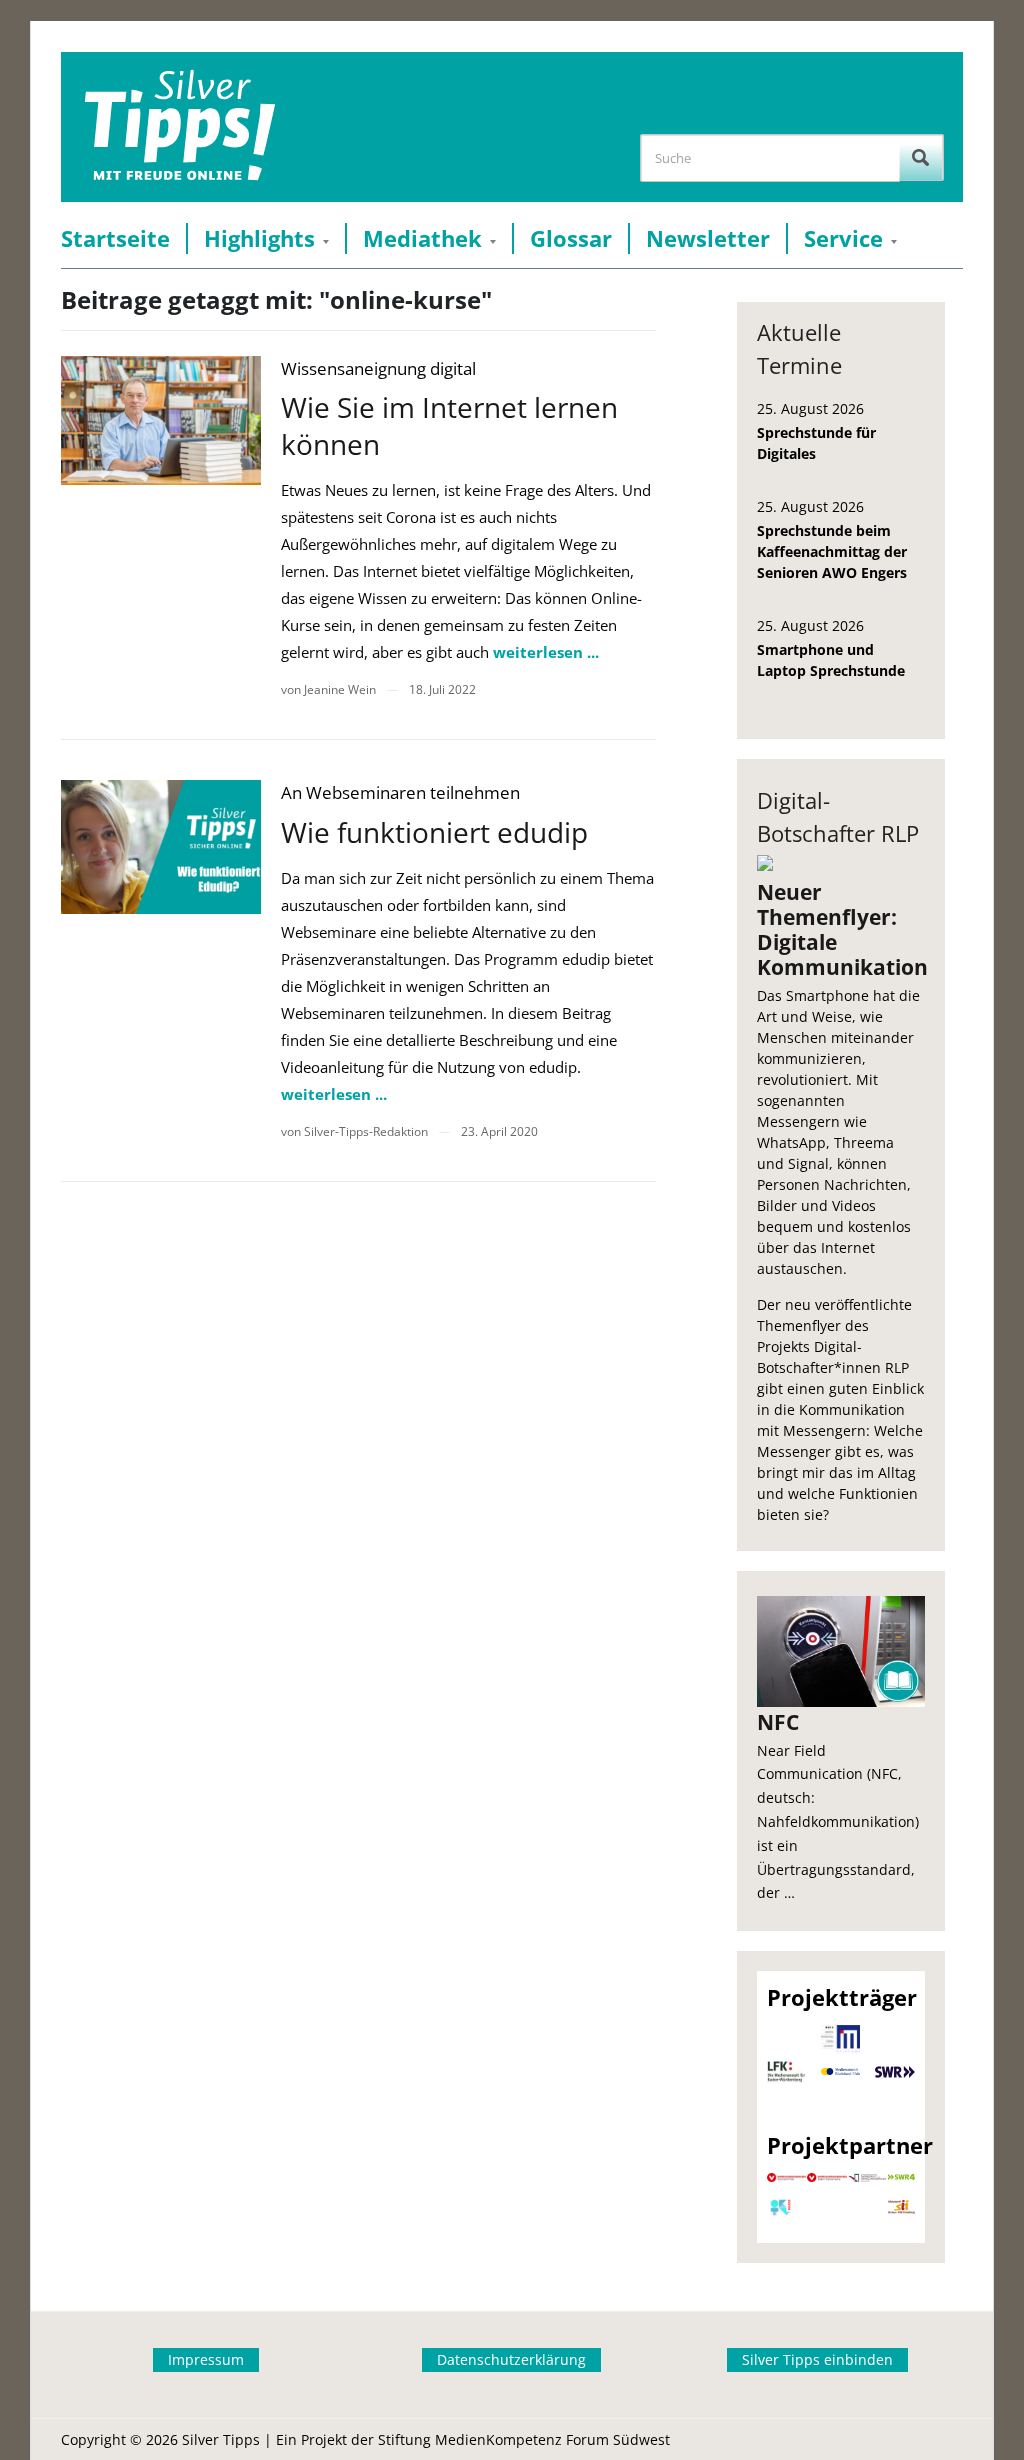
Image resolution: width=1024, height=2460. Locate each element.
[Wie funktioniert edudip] (161, 846)
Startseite (115, 238)
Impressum (206, 2359)
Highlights (259, 238)
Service (843, 238)
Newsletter (708, 238)
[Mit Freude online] (179, 127)
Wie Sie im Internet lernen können (449, 425)
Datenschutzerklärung (511, 2359)
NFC (778, 1722)
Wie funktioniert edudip (434, 832)
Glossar (571, 238)
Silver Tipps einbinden (817, 2359)
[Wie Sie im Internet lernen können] (161, 420)
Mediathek (422, 238)
